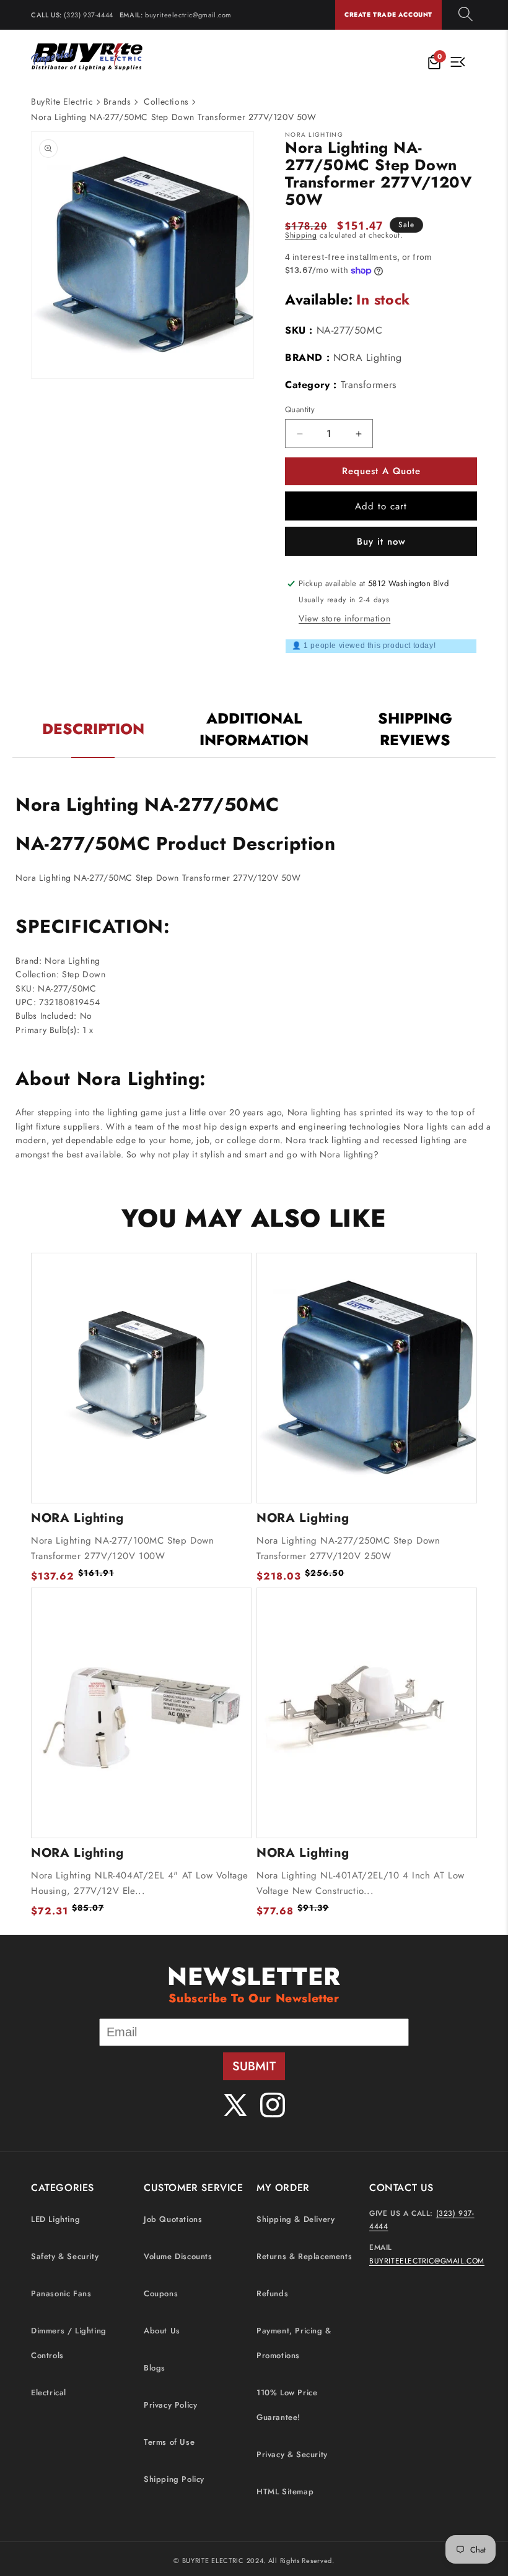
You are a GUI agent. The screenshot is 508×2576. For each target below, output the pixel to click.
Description (93, 729)
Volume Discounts (178, 2256)
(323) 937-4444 (88, 15)
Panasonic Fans (61, 2293)
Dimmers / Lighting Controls (69, 2343)
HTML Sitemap (285, 2492)
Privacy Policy (170, 2405)
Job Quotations (173, 2219)
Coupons (161, 2293)
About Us (162, 2331)
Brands (117, 102)
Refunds (272, 2293)
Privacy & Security (292, 2454)
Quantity (300, 409)
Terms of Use (169, 2442)
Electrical (49, 2392)
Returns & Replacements (304, 2256)
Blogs (155, 2368)
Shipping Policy (174, 2479)
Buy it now (381, 542)
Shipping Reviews (415, 729)
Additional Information (254, 729)
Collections (166, 102)
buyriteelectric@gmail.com (188, 15)
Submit (254, 2066)
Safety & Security (65, 2256)
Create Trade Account (388, 15)
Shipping (301, 235)
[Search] (466, 15)
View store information (344, 618)
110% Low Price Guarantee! (287, 2405)
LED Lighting (55, 2219)
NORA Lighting (368, 357)
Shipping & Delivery (296, 2219)
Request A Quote (381, 471)
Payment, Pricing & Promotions (294, 2343)
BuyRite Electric (62, 102)
